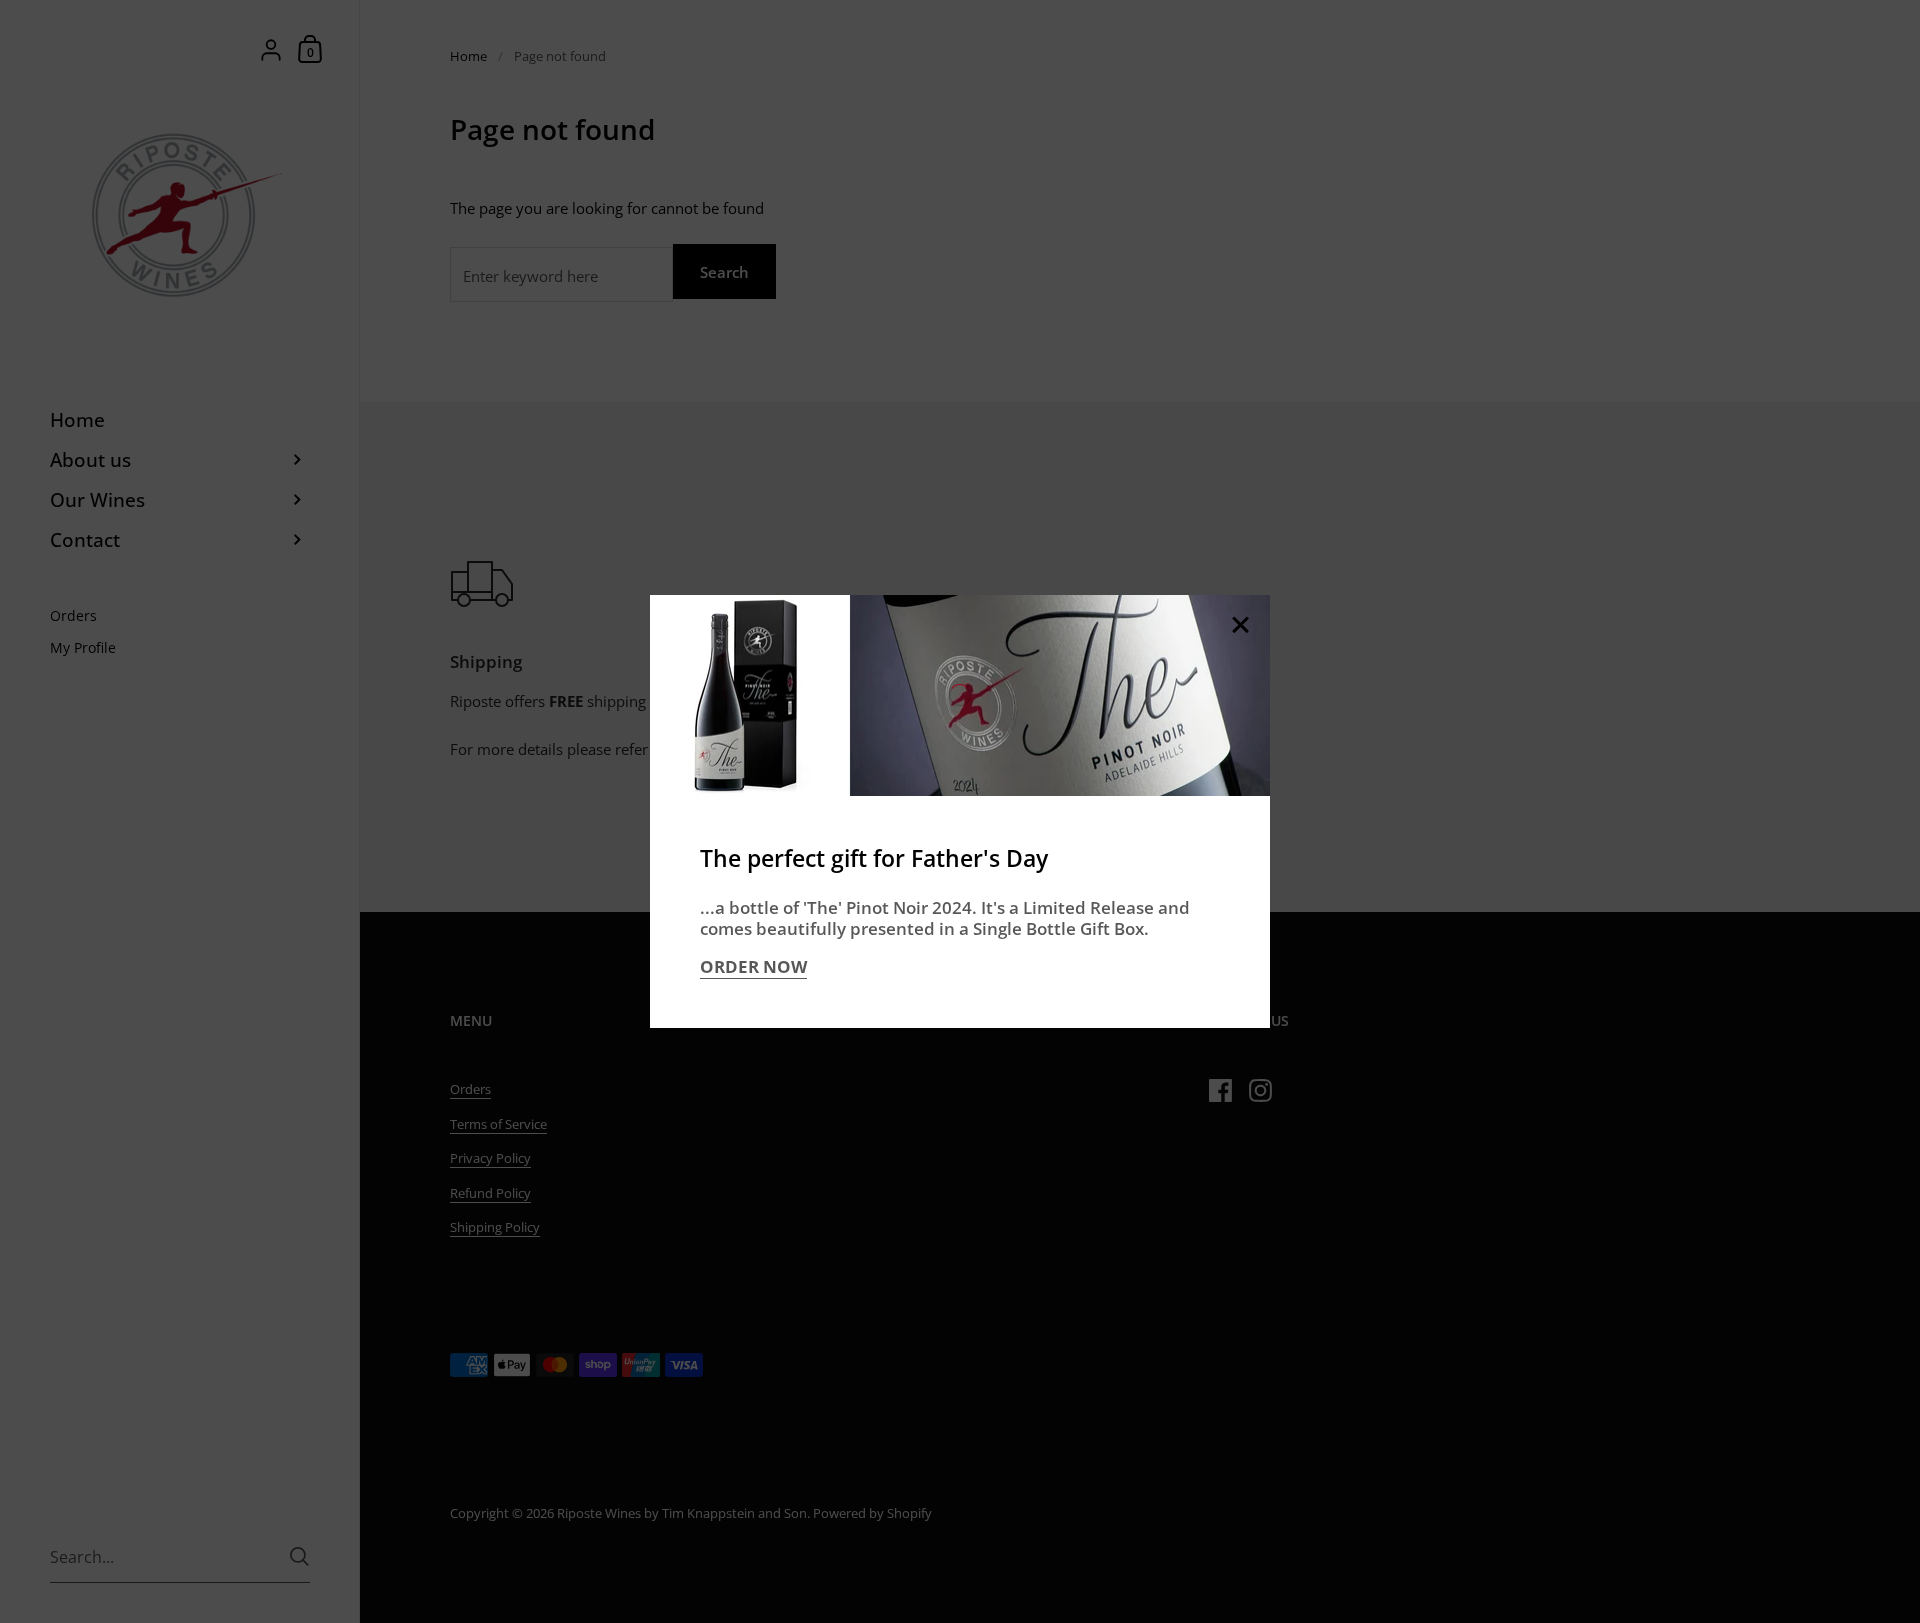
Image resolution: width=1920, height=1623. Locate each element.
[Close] (1240, 626)
